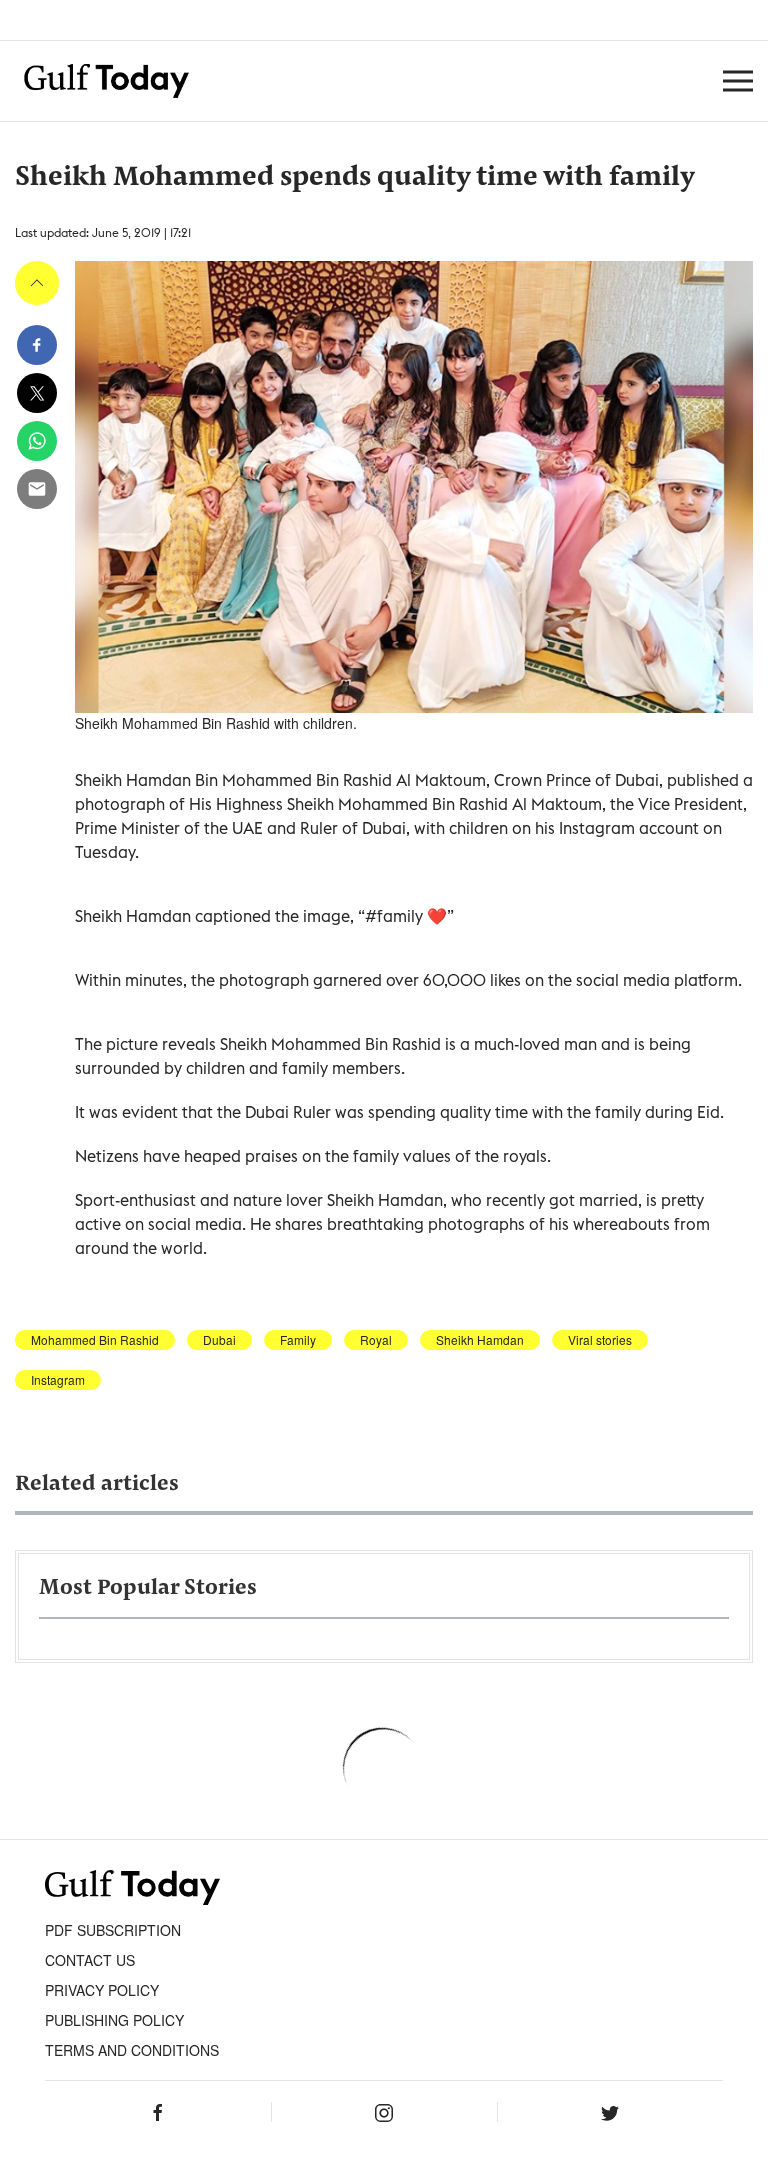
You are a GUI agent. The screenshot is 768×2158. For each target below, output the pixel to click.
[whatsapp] (37, 441)
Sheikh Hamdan (480, 1340)
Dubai (219, 1340)
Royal (376, 1340)
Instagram (58, 1380)
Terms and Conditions (132, 2050)
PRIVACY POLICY (102, 1990)
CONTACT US (90, 1960)
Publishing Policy (114, 2020)
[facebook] (37, 345)
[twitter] (37, 393)
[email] (37, 489)
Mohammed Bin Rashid (95, 1340)
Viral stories (600, 1340)
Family (298, 1340)
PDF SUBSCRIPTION (113, 1930)
